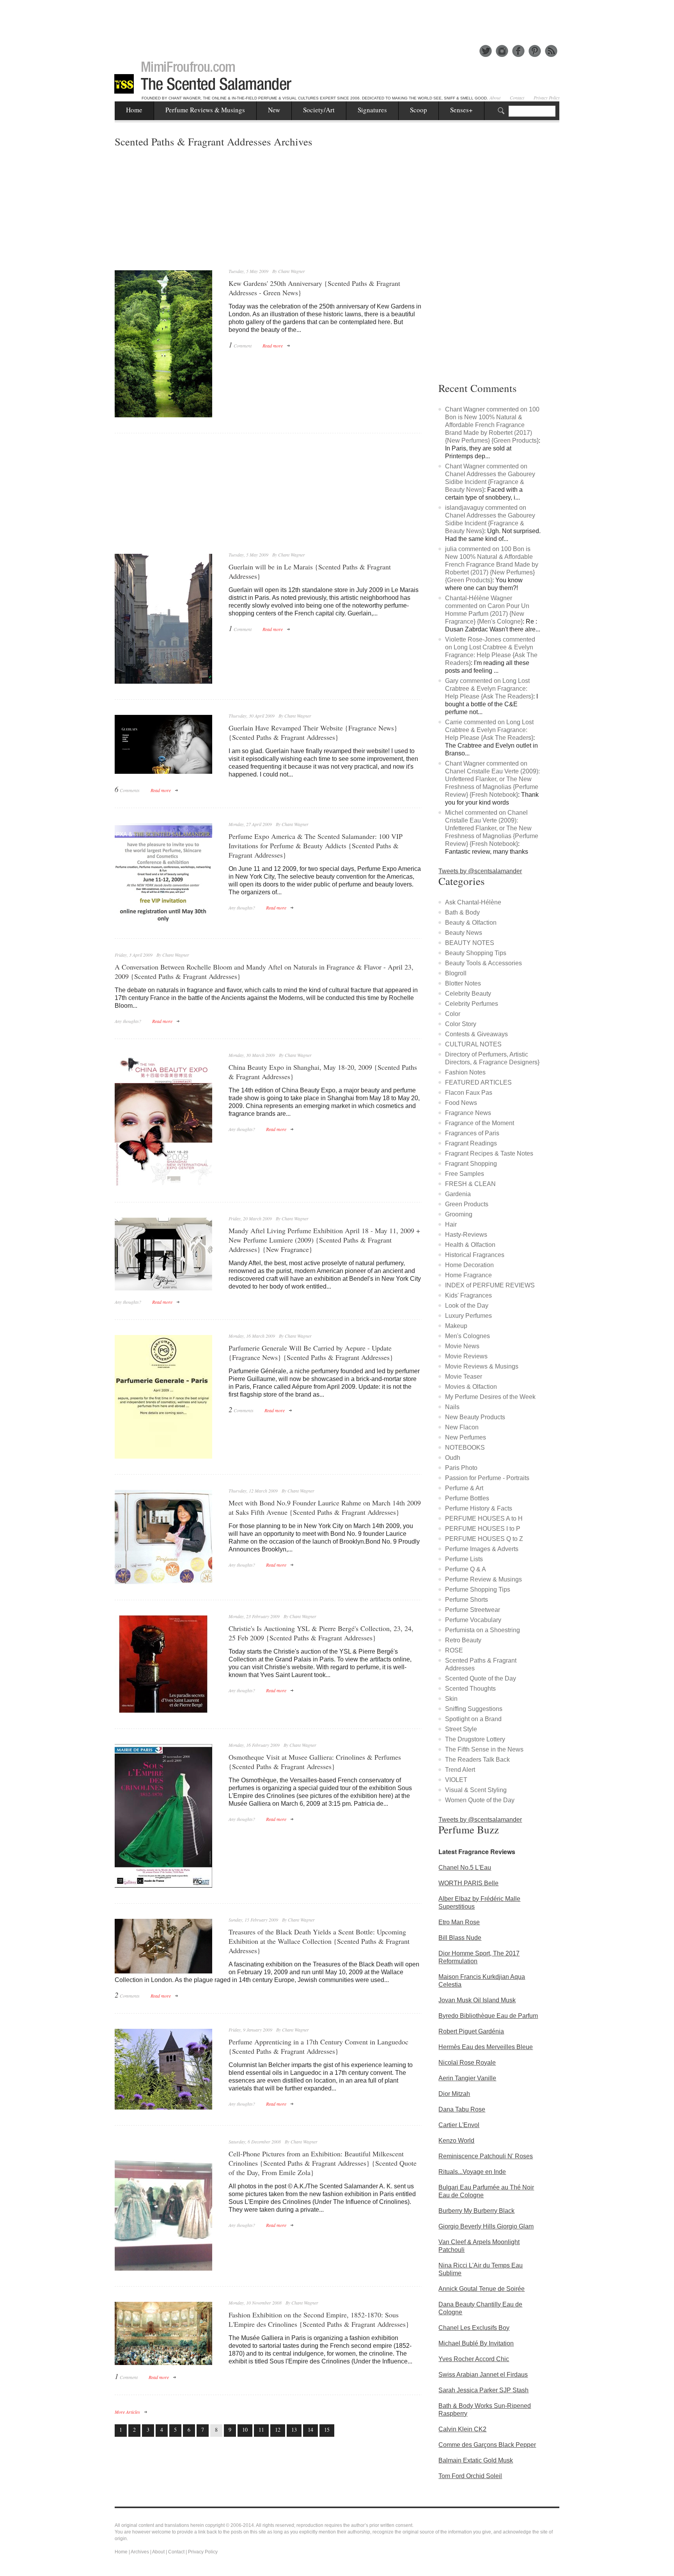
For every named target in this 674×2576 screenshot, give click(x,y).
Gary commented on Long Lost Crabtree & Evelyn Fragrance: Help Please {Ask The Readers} (489, 689)
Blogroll (456, 973)
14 (310, 2430)
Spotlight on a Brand (473, 1719)
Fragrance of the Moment (480, 1123)
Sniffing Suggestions (474, 1709)
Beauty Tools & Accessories (483, 963)
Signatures (372, 110)
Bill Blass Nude (460, 1938)
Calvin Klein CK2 (462, 2429)
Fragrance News (468, 1113)
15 (327, 2430)
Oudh (453, 1458)
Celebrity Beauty (468, 994)
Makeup (456, 1326)
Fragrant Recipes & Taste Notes (489, 1153)
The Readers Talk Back (477, 1760)
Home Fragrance (468, 1275)
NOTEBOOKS (465, 1448)
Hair (451, 1224)
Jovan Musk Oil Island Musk (477, 2000)
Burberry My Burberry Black (476, 2211)
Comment (240, 345)
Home (134, 110)
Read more (273, 346)
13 (294, 2430)
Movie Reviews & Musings (482, 1366)
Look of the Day (467, 1306)
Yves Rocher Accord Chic (474, 2359)
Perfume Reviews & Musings (205, 110)
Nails (452, 1407)
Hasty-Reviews (466, 1235)
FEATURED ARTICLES (478, 1082)
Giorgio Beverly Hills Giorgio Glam (486, 2226)
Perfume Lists (464, 1559)
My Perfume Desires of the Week (490, 1397)
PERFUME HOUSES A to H (484, 1518)
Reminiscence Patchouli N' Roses (486, 2156)
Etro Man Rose (459, 1922)
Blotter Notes (463, 983)
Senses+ (461, 110)
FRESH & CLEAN (470, 1184)
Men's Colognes (467, 1336)
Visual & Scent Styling (476, 1790)
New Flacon (462, 1427)
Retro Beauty (463, 1640)
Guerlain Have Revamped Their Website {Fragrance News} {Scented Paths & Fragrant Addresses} (313, 732)
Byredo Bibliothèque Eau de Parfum (488, 2016)
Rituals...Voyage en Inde (472, 2172)
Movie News (462, 1346)
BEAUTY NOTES (470, 943)
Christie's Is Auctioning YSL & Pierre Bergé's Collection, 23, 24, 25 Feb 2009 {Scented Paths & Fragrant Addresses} (321, 1633)
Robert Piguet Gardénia (471, 2031)
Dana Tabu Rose (462, 2109)
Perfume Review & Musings (483, 1579)
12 (278, 2430)
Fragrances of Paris (472, 1133)
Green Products (467, 1204)
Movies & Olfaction (471, 1387)
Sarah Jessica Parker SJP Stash (483, 2390)
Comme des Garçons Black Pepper (487, 2445)
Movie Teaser (464, 1377)
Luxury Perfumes (468, 1316)
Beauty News (464, 933)
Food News (461, 1103)
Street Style (461, 1729)
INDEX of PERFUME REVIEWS (490, 1285)
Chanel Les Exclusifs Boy (474, 2328)
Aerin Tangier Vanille (467, 2078)
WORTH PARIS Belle (468, 1883)
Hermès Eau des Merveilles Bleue (486, 2047)
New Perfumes (466, 1437)
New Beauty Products (475, 1417)
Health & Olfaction (470, 1245)
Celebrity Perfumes (472, 1004)
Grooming (459, 1214)
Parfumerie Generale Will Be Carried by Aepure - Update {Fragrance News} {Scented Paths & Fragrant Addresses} (311, 1353)
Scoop (419, 110)
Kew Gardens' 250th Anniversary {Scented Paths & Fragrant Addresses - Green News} (314, 288)
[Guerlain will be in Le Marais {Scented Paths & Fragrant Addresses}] (163, 619)
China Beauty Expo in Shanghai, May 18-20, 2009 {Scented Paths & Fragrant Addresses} (323, 1072)
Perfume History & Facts (479, 1508)
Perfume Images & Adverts (482, 1549)
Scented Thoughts (470, 1689)
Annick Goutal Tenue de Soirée (482, 2289)
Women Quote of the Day (480, 1800)
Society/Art (319, 110)
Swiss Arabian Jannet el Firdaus (483, 2375)
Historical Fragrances (475, 1255)
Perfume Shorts (466, 1600)
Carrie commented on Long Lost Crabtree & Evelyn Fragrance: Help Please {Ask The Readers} (489, 730)
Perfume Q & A (466, 1569)
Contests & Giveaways (476, 1034)
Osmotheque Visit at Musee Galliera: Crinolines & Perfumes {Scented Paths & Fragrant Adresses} (315, 1762)
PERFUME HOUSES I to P (483, 1529)
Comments (127, 790)
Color (453, 1014)
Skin (451, 1699)
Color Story (461, 1024)
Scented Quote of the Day (481, 1678)
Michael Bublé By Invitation (476, 2343)
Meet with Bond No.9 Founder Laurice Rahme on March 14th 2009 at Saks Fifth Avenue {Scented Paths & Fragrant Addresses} (325, 1507)
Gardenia (458, 1194)
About (495, 98)
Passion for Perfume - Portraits (487, 1478)
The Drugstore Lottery (475, 1739)
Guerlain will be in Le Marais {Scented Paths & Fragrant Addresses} (310, 571)
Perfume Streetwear (473, 1610)
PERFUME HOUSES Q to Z (484, 1539)
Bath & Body (462, 912)
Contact (517, 98)
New (274, 110)
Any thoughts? (242, 908)
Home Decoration (469, 1265)
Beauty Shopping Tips (476, 953)
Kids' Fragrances (468, 1295)
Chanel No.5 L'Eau (465, 1868)
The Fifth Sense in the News (484, 1749)
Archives (140, 2552)
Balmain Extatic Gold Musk (476, 2460)
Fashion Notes (465, 1072)
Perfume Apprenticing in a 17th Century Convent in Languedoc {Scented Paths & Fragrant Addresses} (318, 2046)
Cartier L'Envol (459, 2125)
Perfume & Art (464, 1488)
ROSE (454, 1650)
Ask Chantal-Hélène (473, 902)
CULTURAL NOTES (473, 1044)
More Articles (127, 2412)
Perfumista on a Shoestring (482, 1630)
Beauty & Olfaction (471, 923)
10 (245, 2430)
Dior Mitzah (454, 2094)
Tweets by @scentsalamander (480, 871)
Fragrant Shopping (471, 1164)
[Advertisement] (337, 18)
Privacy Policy (547, 98)
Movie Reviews (466, 1356)
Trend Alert (460, 1770)
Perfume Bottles (467, 1498)
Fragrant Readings (471, 1143)
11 (261, 2430)
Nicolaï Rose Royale (467, 2063)
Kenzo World (456, 2141)
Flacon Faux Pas (469, 1093)
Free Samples (465, 1174)
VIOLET (456, 1780)
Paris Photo (461, 1468)
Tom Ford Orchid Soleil (470, 2476)
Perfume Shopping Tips (478, 1589)
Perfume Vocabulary (473, 1620)
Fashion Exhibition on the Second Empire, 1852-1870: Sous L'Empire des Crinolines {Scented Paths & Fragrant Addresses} (319, 2319)
